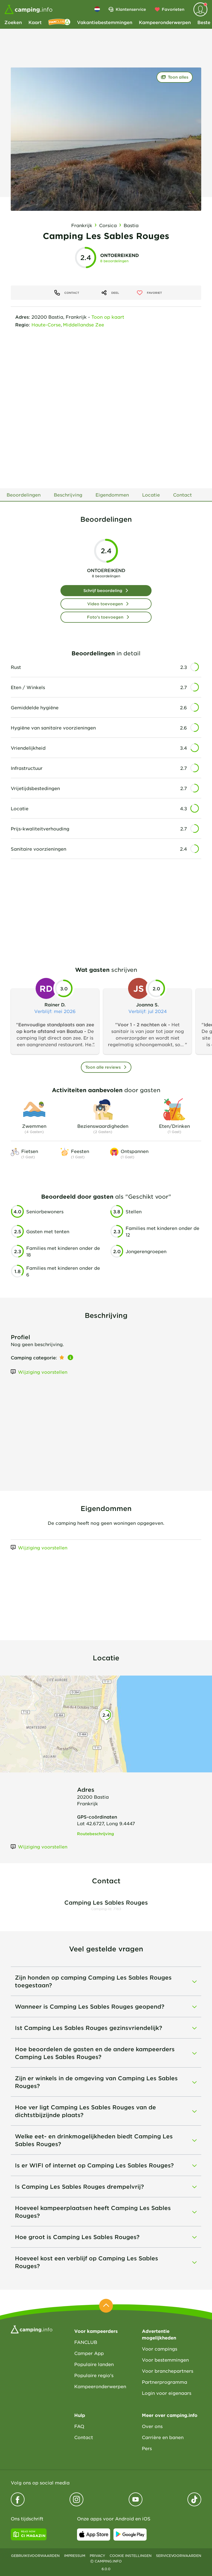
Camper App (89, 2353)
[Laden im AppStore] (94, 2535)
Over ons (152, 2426)
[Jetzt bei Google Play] (130, 2535)
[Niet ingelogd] (200, 9)
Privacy (97, 2556)
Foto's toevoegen (105, 617)
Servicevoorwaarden (179, 2556)
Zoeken (13, 22)
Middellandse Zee (84, 324)
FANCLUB (86, 2342)
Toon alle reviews (103, 1067)
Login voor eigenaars (167, 2393)
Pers (147, 2448)
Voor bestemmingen (165, 2360)
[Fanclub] (59, 22)
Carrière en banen (163, 2437)
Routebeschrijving (96, 1834)
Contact (84, 2437)
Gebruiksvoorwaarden (35, 2556)
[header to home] (28, 9)
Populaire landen (94, 2364)
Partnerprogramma (165, 2382)
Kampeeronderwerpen (165, 22)
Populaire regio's (94, 2375)
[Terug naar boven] (106, 2306)
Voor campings (160, 2349)
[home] (32, 2329)
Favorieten (173, 9)
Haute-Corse (46, 324)
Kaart (35, 22)
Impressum (75, 2556)
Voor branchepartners (168, 2371)
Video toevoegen (105, 604)
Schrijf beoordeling (103, 590)
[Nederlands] (97, 9)
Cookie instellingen (131, 2556)
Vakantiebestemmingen (105, 22)
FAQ (79, 2426)
